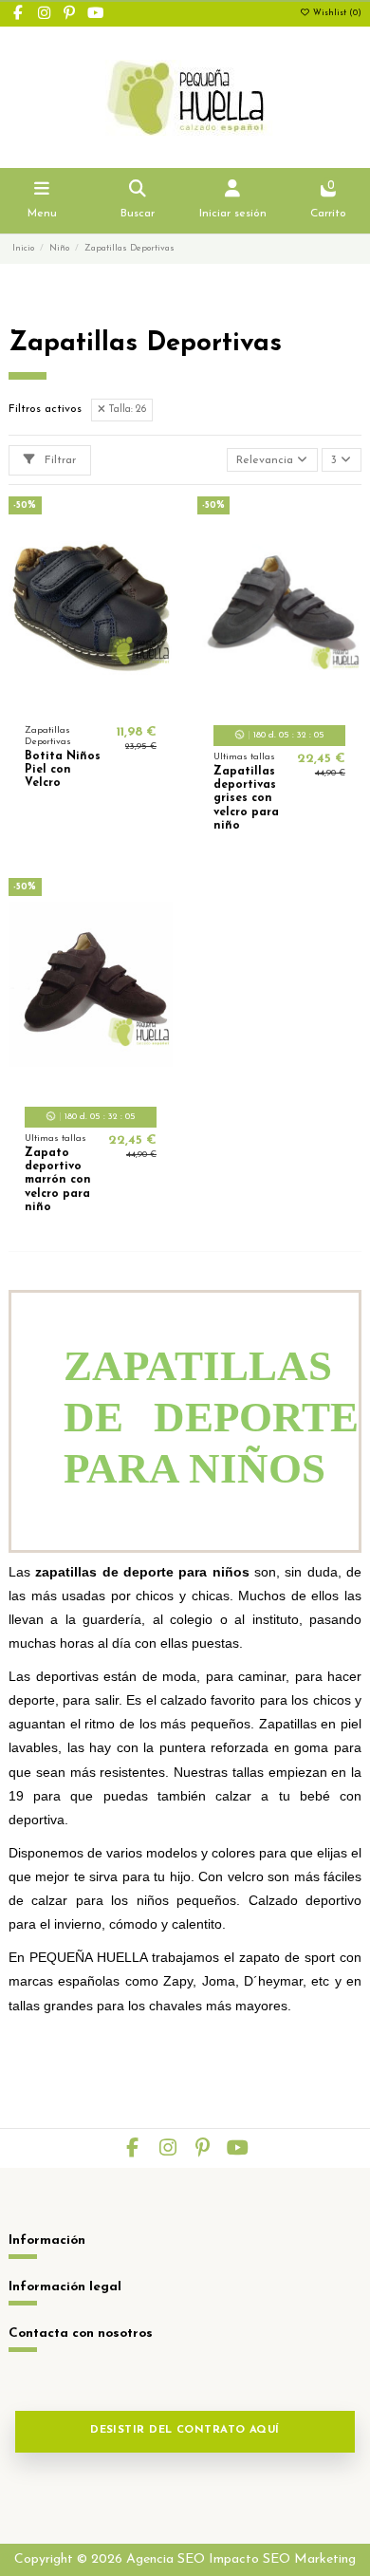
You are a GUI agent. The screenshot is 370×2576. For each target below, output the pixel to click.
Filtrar (58, 460)
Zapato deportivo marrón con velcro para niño (58, 1181)
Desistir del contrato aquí (185, 2430)
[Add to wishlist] (67, 703)
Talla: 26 (126, 410)
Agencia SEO (166, 2559)
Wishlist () (336, 13)
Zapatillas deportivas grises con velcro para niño (246, 799)
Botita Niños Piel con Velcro (63, 770)
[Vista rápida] (113, 703)
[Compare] (90, 703)
